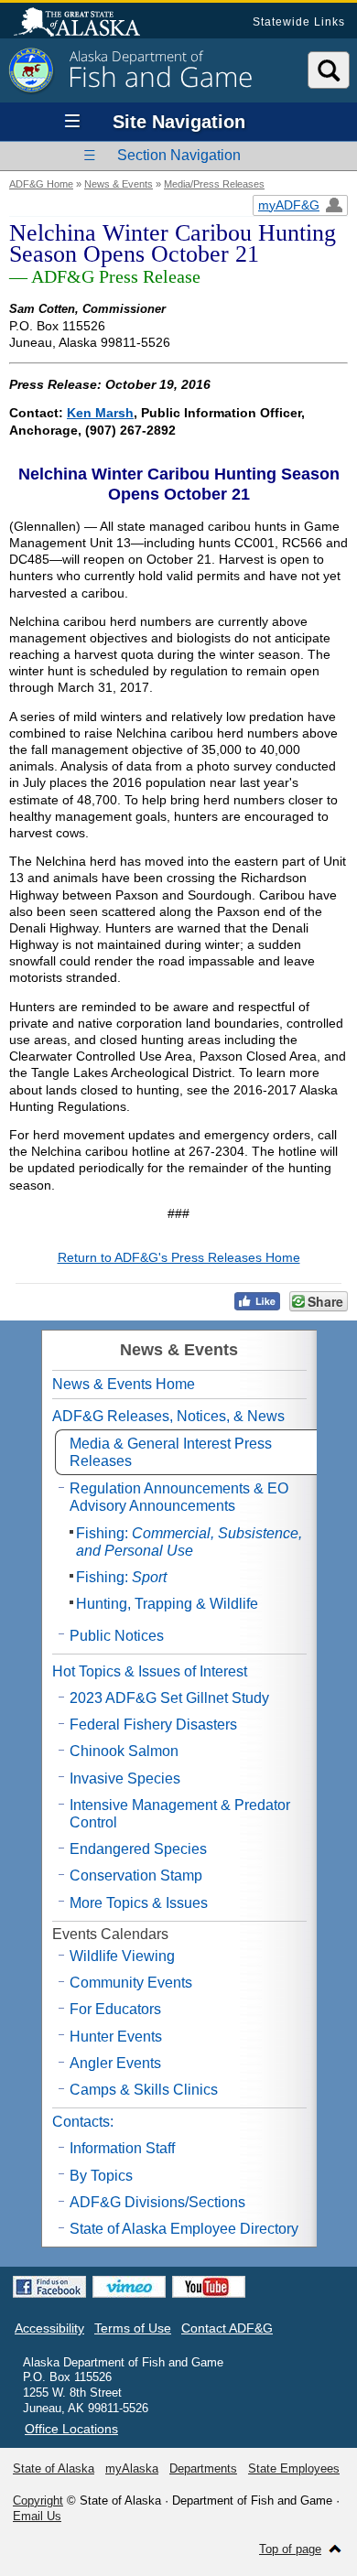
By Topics (101, 2176)
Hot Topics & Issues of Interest (150, 1671)
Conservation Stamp (136, 1875)
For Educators (115, 2009)
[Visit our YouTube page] (209, 2287)
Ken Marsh (100, 413)
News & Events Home (124, 1384)
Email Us (37, 2516)
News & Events (119, 184)
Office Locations (71, 2429)
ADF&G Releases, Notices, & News (168, 1416)
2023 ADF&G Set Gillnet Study (169, 1698)
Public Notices (117, 1636)
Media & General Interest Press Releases (171, 1452)
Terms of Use (133, 2328)
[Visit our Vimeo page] (129, 2287)
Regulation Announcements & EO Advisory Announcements (179, 1497)
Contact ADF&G (227, 2328)
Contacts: (83, 2122)
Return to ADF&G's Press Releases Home (179, 1257)
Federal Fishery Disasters (153, 1725)
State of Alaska (86, 24)
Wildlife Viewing (122, 1956)
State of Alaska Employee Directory (184, 2229)
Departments (203, 2468)
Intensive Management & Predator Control (180, 1814)
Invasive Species (125, 1778)
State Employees (294, 2468)
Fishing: (189, 1542)
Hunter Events (116, 2037)
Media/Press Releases (214, 184)
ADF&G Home (41, 184)
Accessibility (49, 2328)
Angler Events (115, 2063)
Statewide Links (299, 22)
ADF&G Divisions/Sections (157, 2202)
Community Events (131, 1983)
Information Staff (122, 2148)
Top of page (290, 2549)
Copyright (38, 2501)
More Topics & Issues (139, 1903)
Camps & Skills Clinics (144, 2090)
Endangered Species (138, 1849)
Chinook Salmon (124, 1751)
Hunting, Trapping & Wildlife (167, 1604)
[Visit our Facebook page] (49, 2287)
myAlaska (132, 2468)
